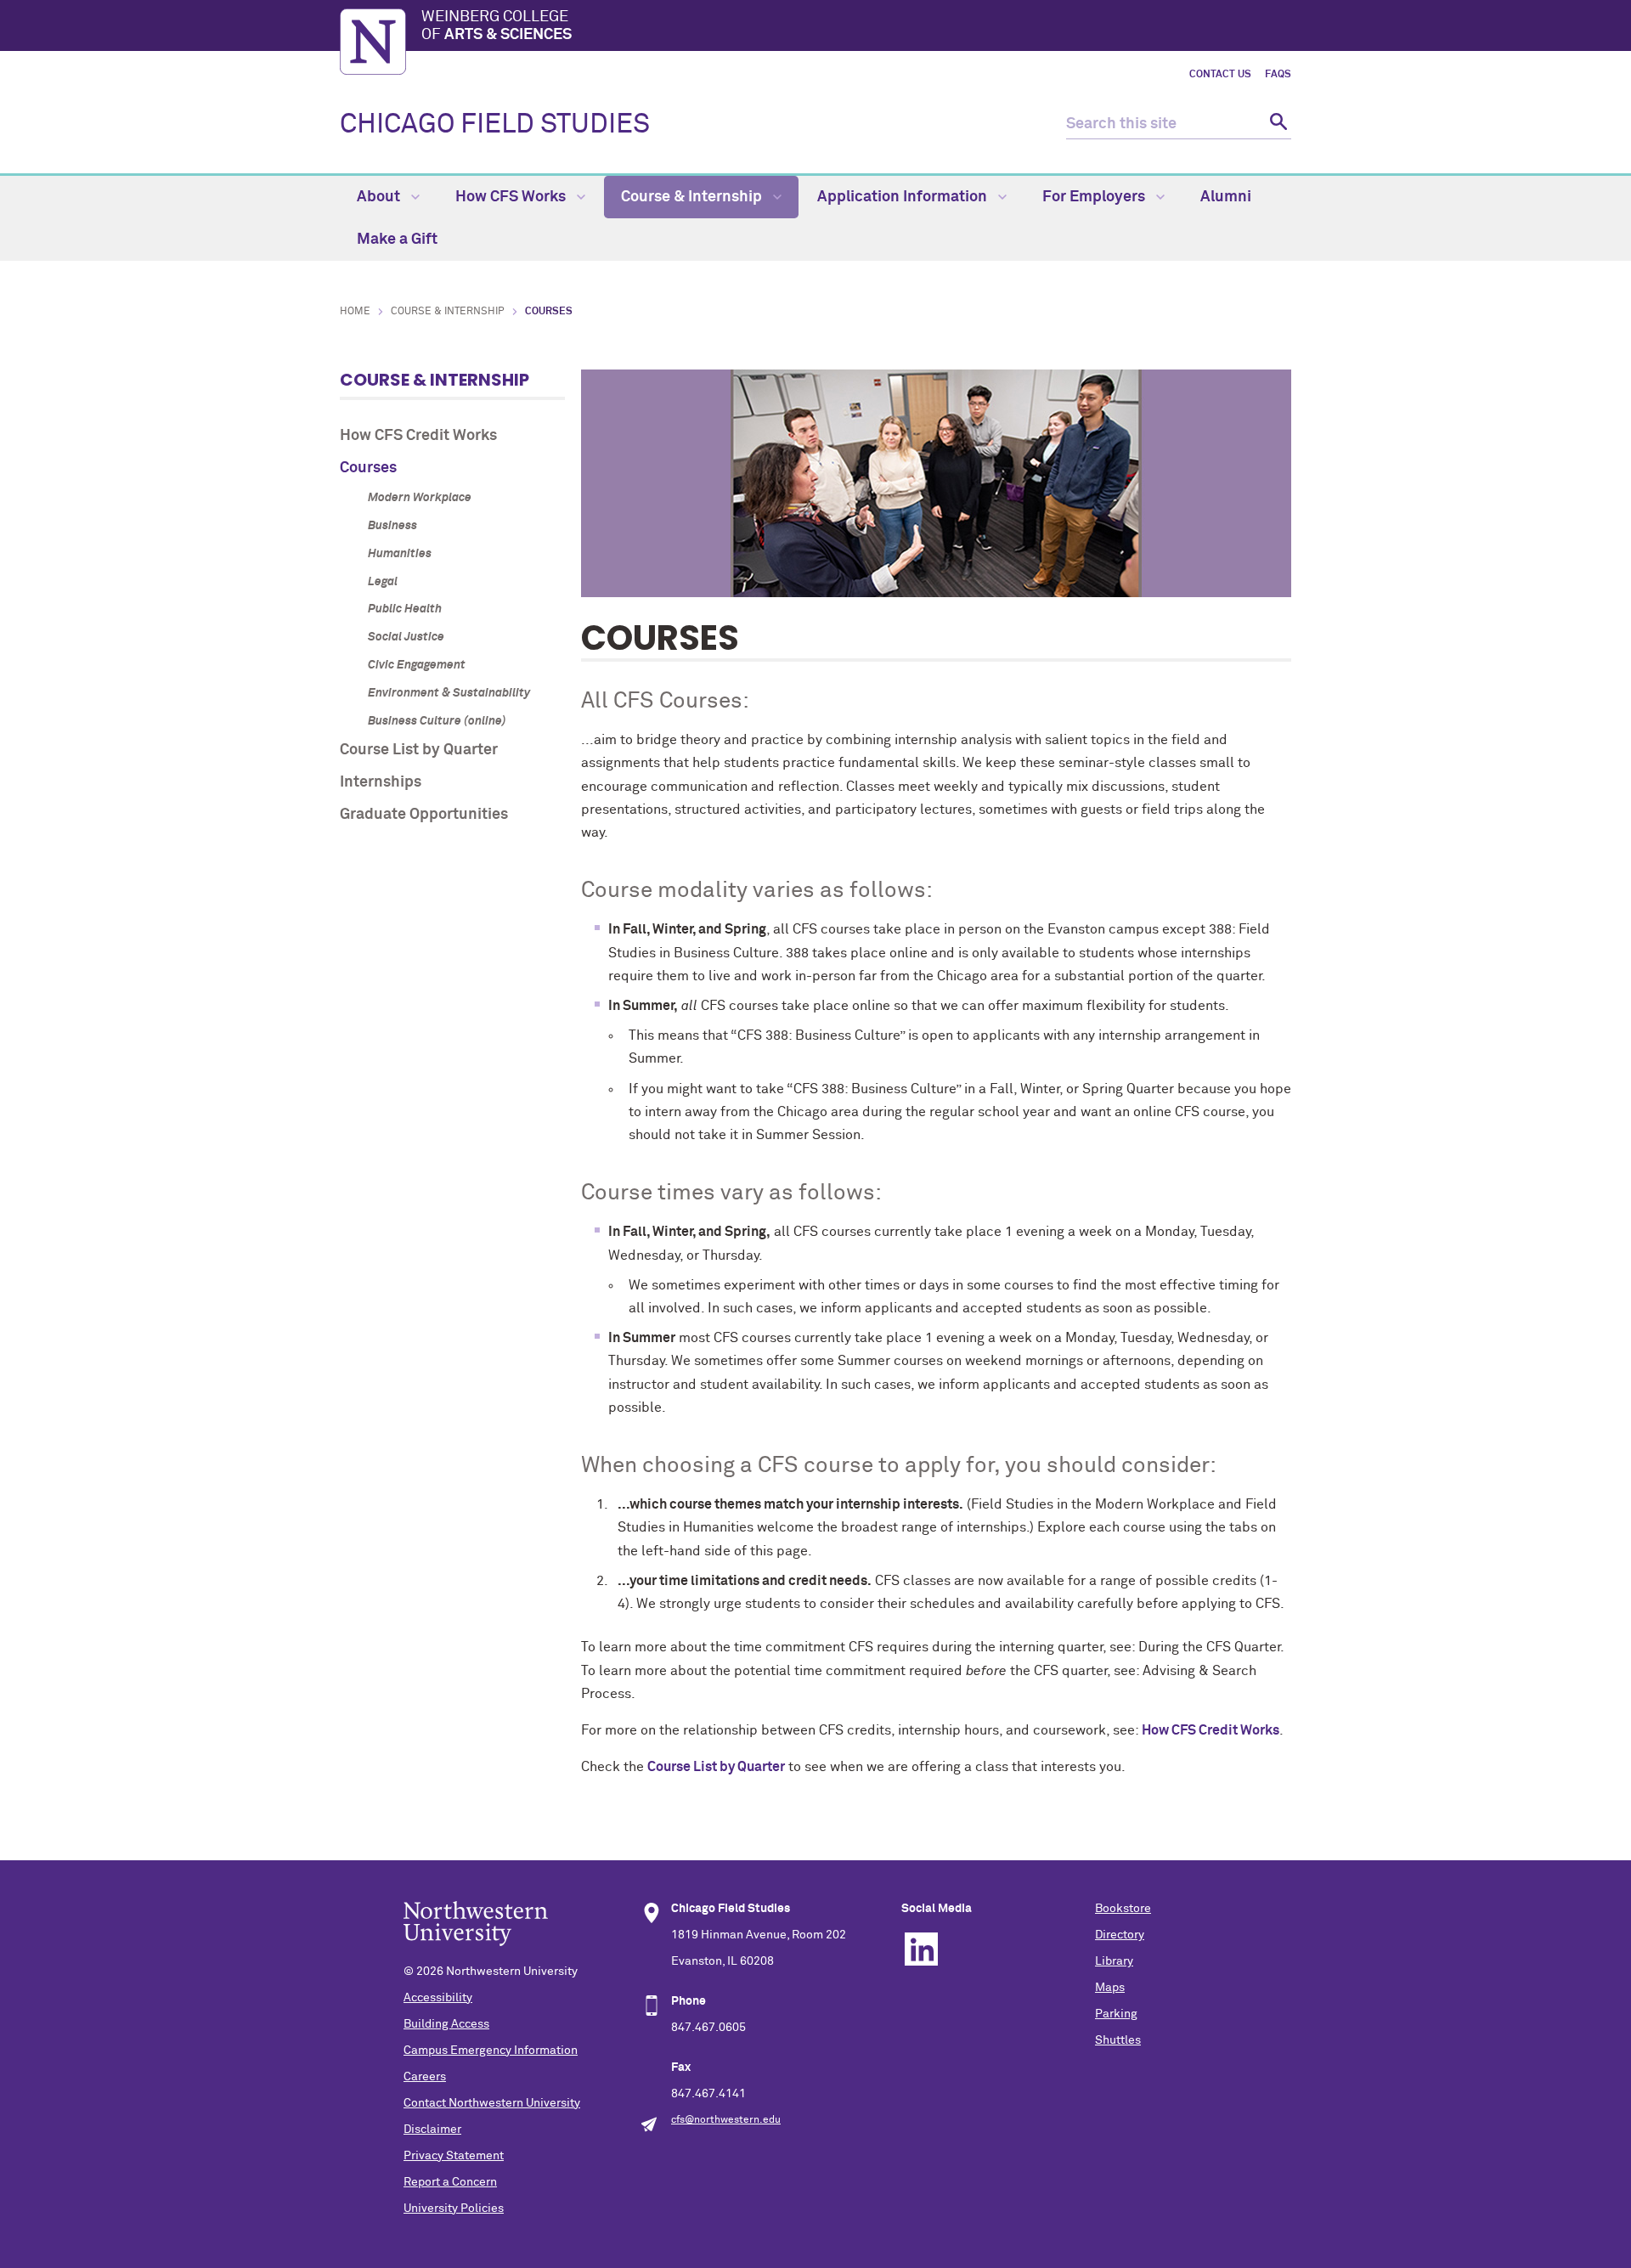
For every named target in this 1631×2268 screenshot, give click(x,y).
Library (1114, 1961)
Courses (368, 468)
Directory (1120, 1935)
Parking (1116, 2014)
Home (355, 312)
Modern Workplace (420, 498)
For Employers (1095, 197)
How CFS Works (512, 197)
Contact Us (1220, 75)
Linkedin (921, 1949)
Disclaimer (432, 2130)
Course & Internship (693, 197)
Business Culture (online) (437, 721)
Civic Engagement (417, 665)
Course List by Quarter (419, 750)
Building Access (446, 2024)
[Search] (1276, 124)
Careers (425, 2077)
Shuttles (1118, 2040)
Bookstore (1123, 1909)
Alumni (1226, 197)
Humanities (400, 554)
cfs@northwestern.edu (726, 2120)
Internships (381, 782)
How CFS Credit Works (418, 436)
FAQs (1278, 75)
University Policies (454, 2209)
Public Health (405, 609)
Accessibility (438, 1998)
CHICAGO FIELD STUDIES (495, 125)
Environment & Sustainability (449, 693)
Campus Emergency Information (491, 2051)
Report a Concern (450, 2182)
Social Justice (406, 637)
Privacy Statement (454, 2156)
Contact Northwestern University (492, 2103)
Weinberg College (497, 26)
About (380, 197)
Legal (383, 582)
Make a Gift (397, 240)
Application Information (904, 197)
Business (392, 526)
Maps (1110, 1988)
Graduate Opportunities (424, 815)
